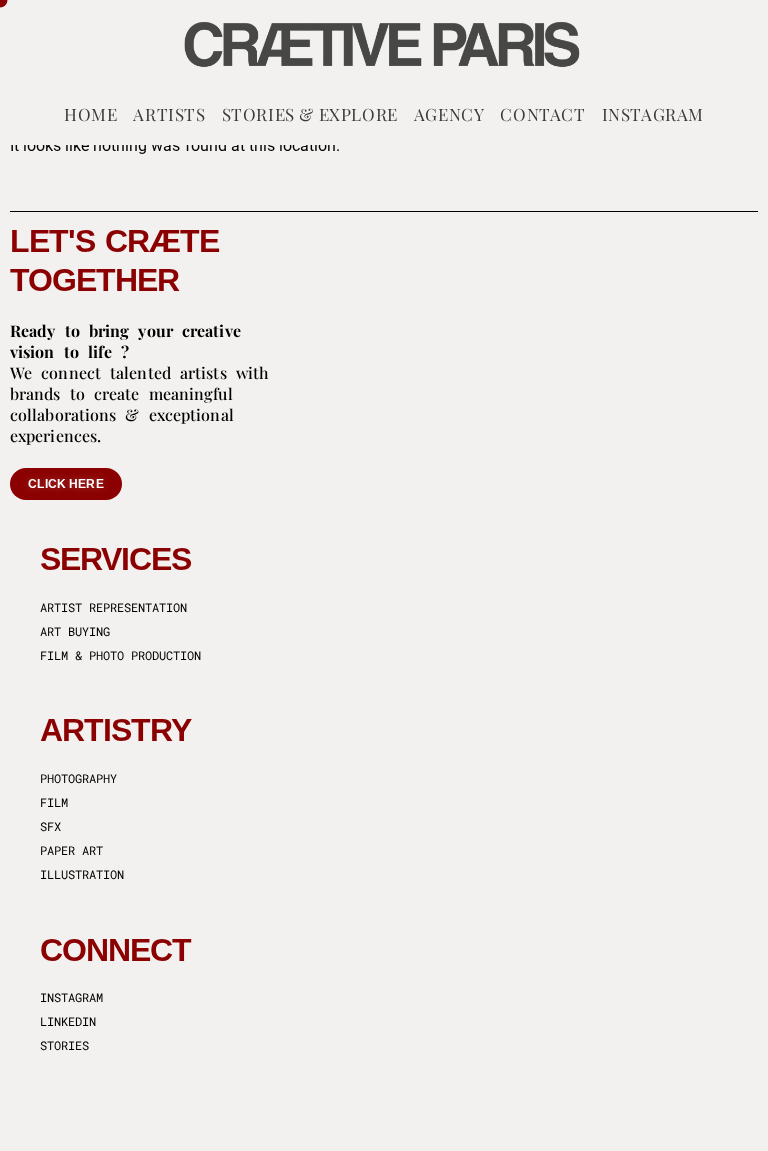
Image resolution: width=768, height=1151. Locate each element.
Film (54, 802)
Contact (542, 114)
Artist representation (113, 607)
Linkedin (68, 1021)
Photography (78, 778)
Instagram (653, 114)
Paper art (71, 850)
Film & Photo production (120, 655)
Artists (169, 114)
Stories (64, 1045)
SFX (50, 826)
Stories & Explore (310, 114)
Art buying (75, 631)
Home (90, 114)
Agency (449, 114)
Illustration (82, 874)
